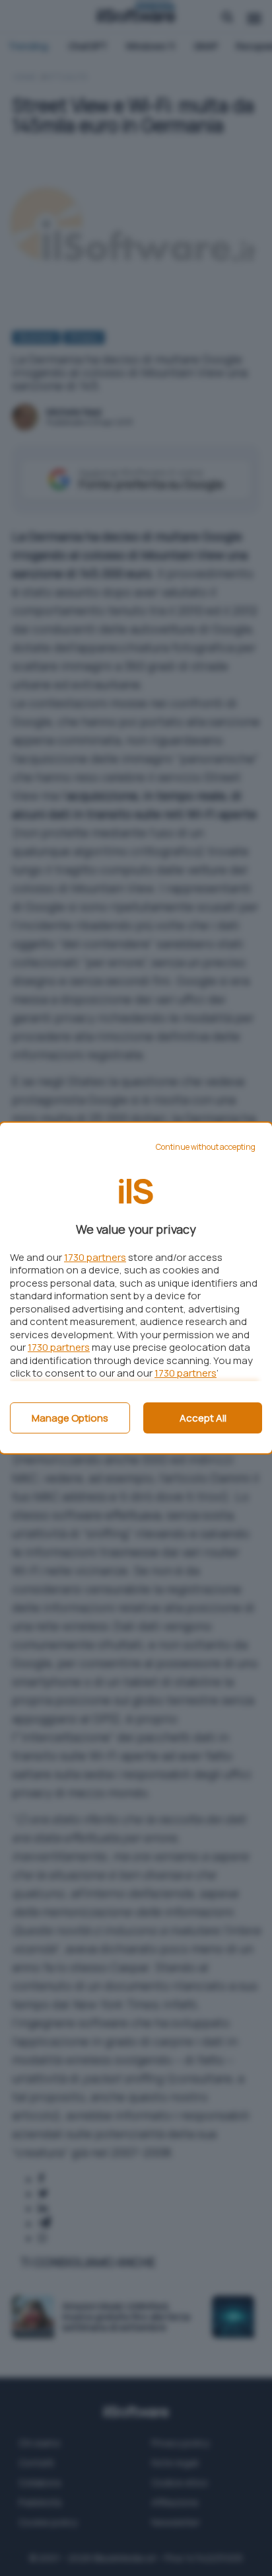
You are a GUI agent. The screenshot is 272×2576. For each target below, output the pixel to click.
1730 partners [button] (95, 1257)
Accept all (203, 1418)
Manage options (70, 1418)
